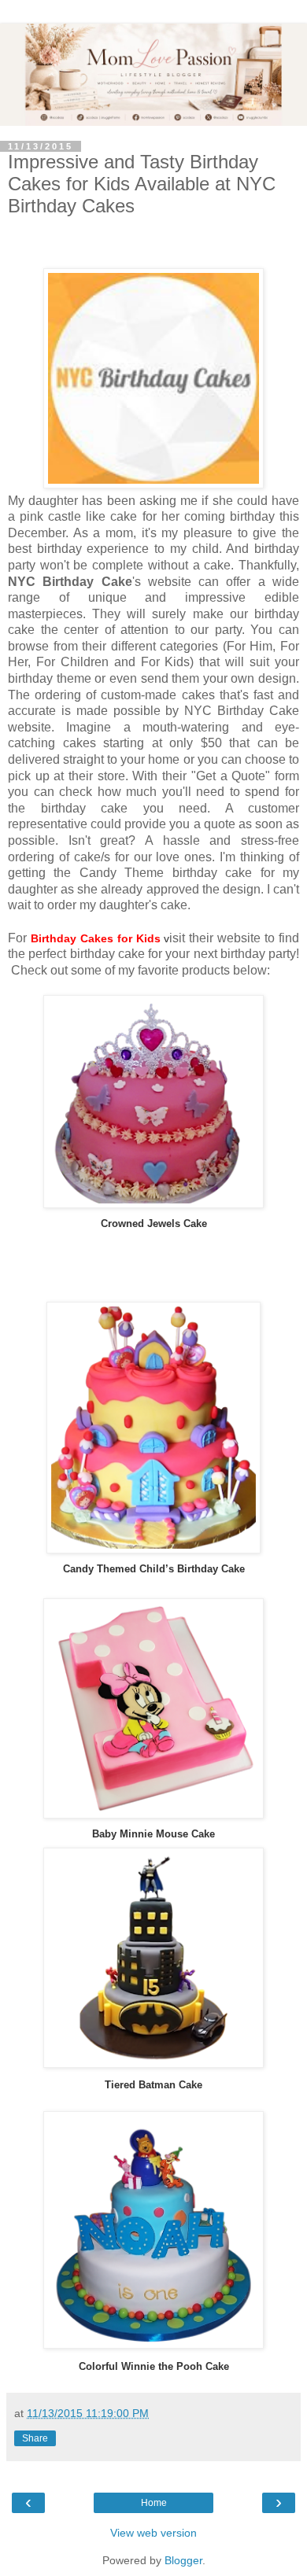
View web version (153, 2533)
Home (154, 2503)
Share (35, 2438)
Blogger (183, 2560)
